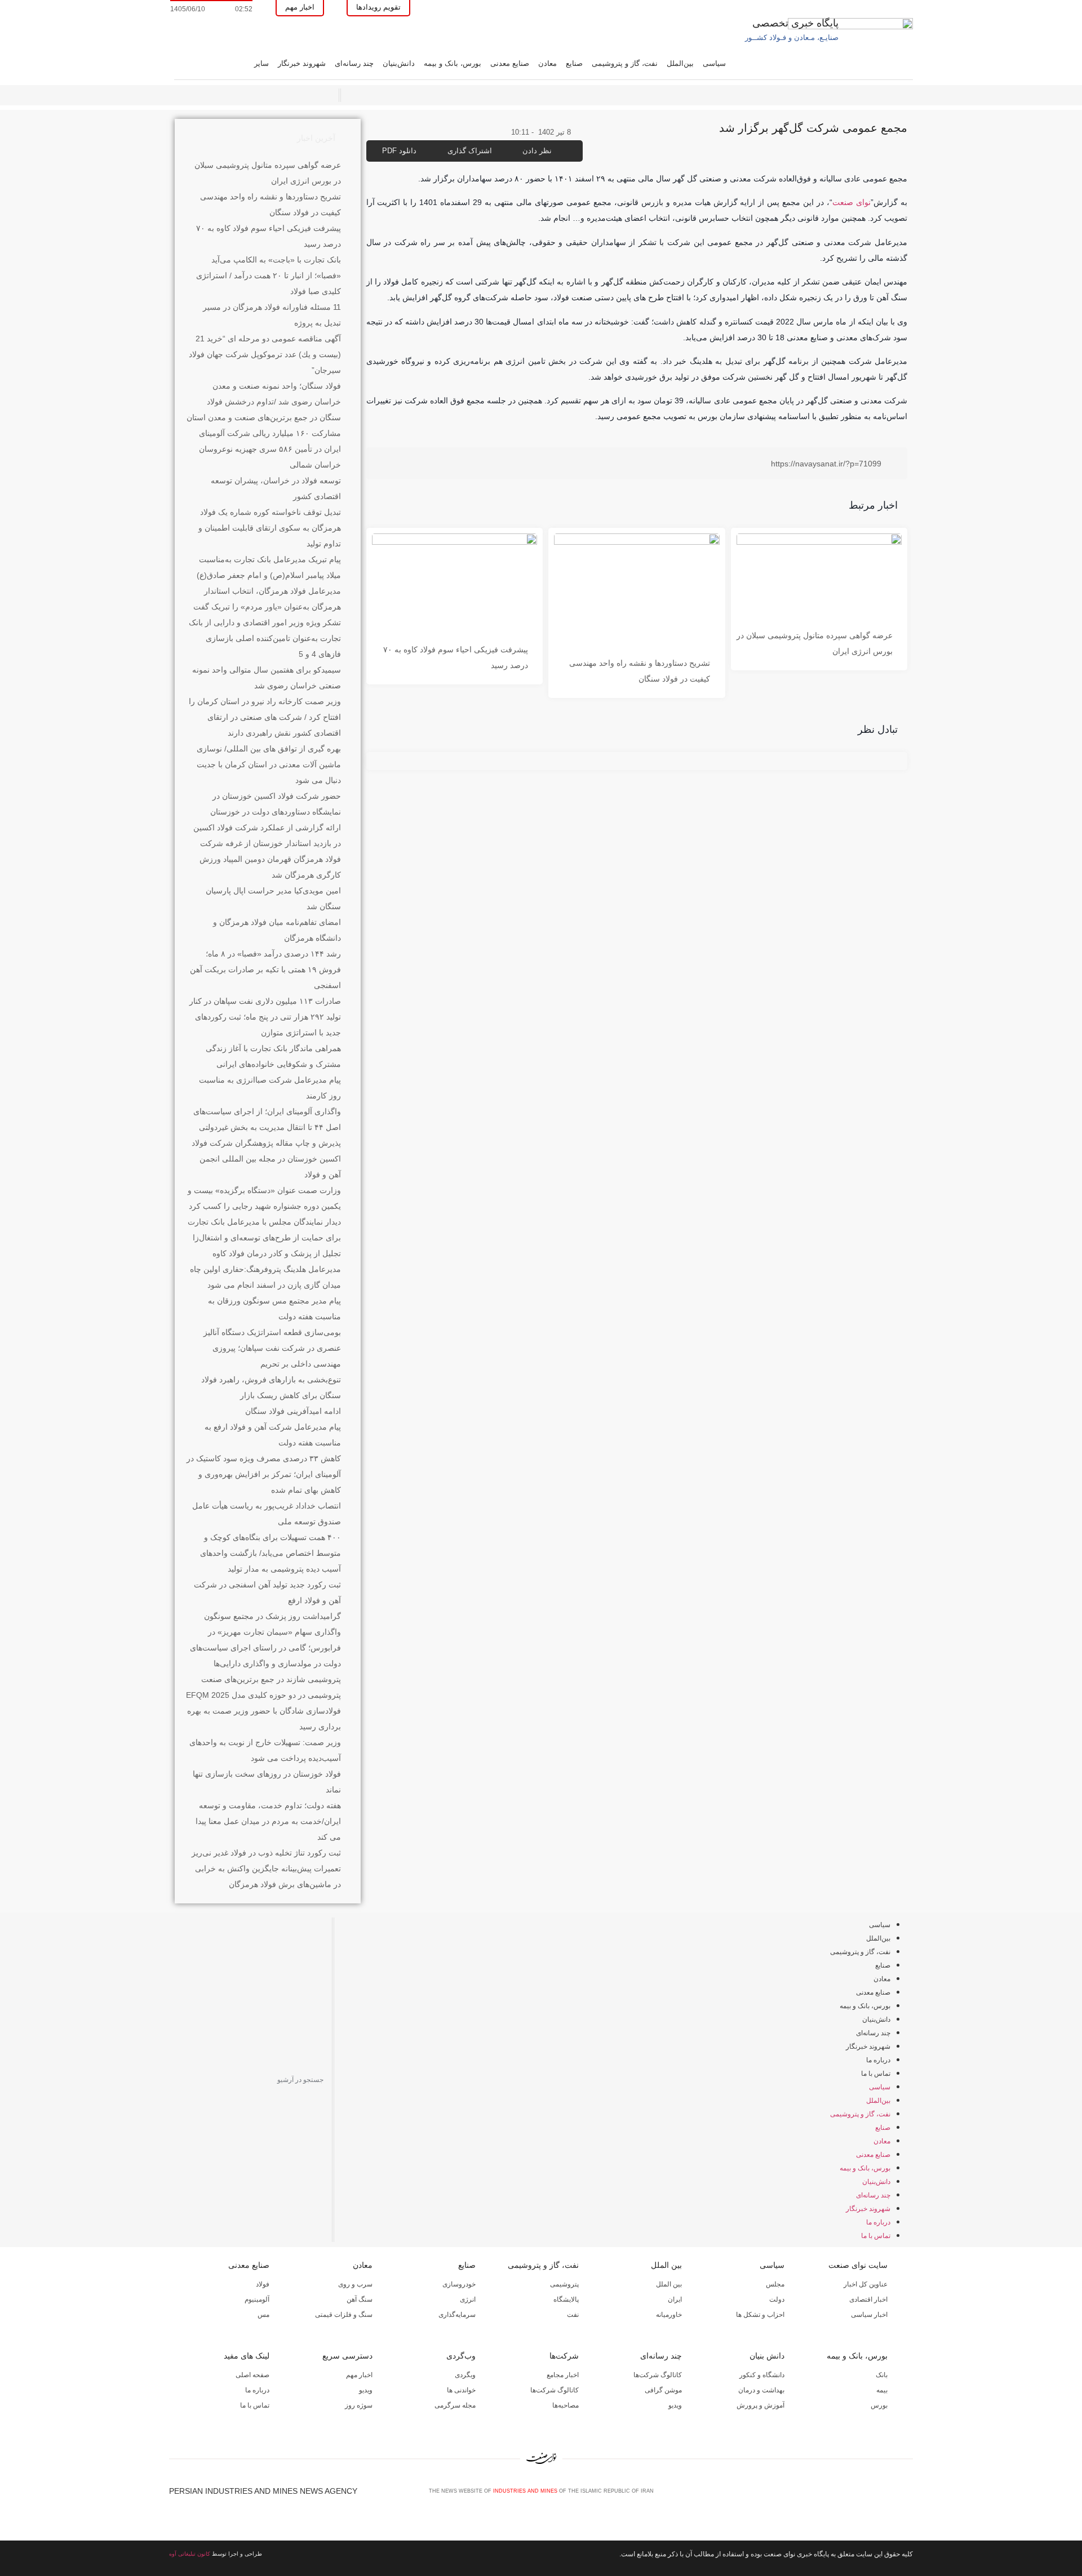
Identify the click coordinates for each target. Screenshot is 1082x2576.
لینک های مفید (247, 2356)
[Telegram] (908, 2495)
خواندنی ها (461, 2390)
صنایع (574, 63)
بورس (879, 2405)
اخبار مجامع (563, 2375)
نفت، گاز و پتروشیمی (625, 63)
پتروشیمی (564, 2284)
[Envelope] (871, 2495)
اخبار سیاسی (869, 2315)
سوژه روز (359, 2405)
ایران (675, 2299)
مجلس (775, 2284)
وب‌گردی (461, 2356)
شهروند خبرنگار (302, 63)
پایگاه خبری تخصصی (795, 23)
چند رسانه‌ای (354, 63)
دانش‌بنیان (399, 63)
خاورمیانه (669, 2315)
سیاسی (714, 63)
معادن (547, 63)
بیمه (882, 2390)
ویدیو (675, 2405)
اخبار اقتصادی (868, 2299)
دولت (777, 2299)
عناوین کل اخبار (866, 2284)
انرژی (468, 2299)
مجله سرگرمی (455, 2405)
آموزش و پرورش (760, 2405)
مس (263, 2315)
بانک (882, 2375)
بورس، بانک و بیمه (453, 63)
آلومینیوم (257, 2299)
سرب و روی (355, 2284)
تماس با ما (876, 2074)
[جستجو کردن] (176, 2080)
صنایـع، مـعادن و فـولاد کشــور (792, 37)
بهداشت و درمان (761, 2390)
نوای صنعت (852, 202)
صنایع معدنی (510, 63)
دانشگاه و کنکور (762, 2375)
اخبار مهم (359, 2375)
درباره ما (878, 2060)
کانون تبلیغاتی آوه (190, 2554)
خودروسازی (459, 2284)
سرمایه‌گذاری (457, 2315)
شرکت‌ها (564, 2356)
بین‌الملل (680, 63)
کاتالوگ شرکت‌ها (658, 2375)
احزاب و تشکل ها (760, 2315)
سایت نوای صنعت (858, 2265)
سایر (261, 63)
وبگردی (465, 2375)
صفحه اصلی (252, 2375)
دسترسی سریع (347, 2356)
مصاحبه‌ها (566, 2405)
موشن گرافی (663, 2390)
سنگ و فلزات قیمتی (344, 2315)
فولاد (263, 2284)
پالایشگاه (566, 2299)
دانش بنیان (767, 2356)
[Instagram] (889, 2495)
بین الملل (666, 2265)
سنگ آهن (360, 2299)
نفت (573, 2315)
